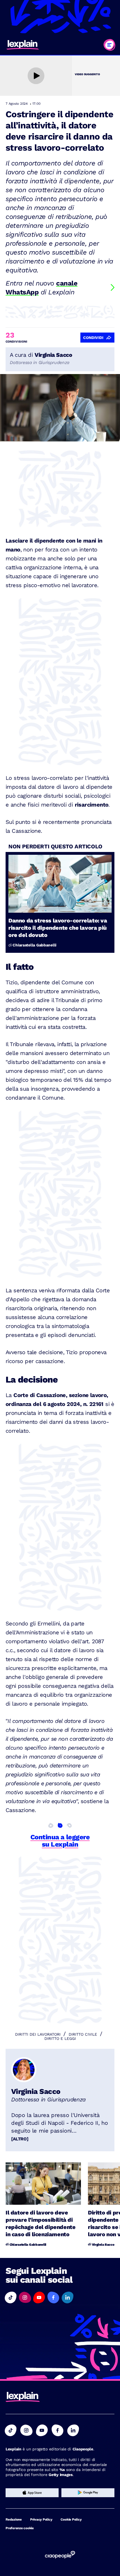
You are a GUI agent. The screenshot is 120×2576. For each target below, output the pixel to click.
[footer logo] (23, 2397)
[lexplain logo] (23, 45)
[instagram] (26, 2430)
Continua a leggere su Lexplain (60, 1841)
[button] (11, 2297)
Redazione (14, 2519)
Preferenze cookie (20, 2528)
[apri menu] (109, 45)
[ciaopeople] (60, 2555)
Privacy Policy (41, 2519)
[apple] (32, 2493)
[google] (88, 2493)
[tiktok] (11, 2430)
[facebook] (57, 2430)
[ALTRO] (20, 2139)
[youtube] (42, 2430)
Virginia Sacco (36, 2091)
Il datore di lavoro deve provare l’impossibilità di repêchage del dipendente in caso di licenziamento (40, 2223)
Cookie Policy (71, 2519)
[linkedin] (73, 2430)
